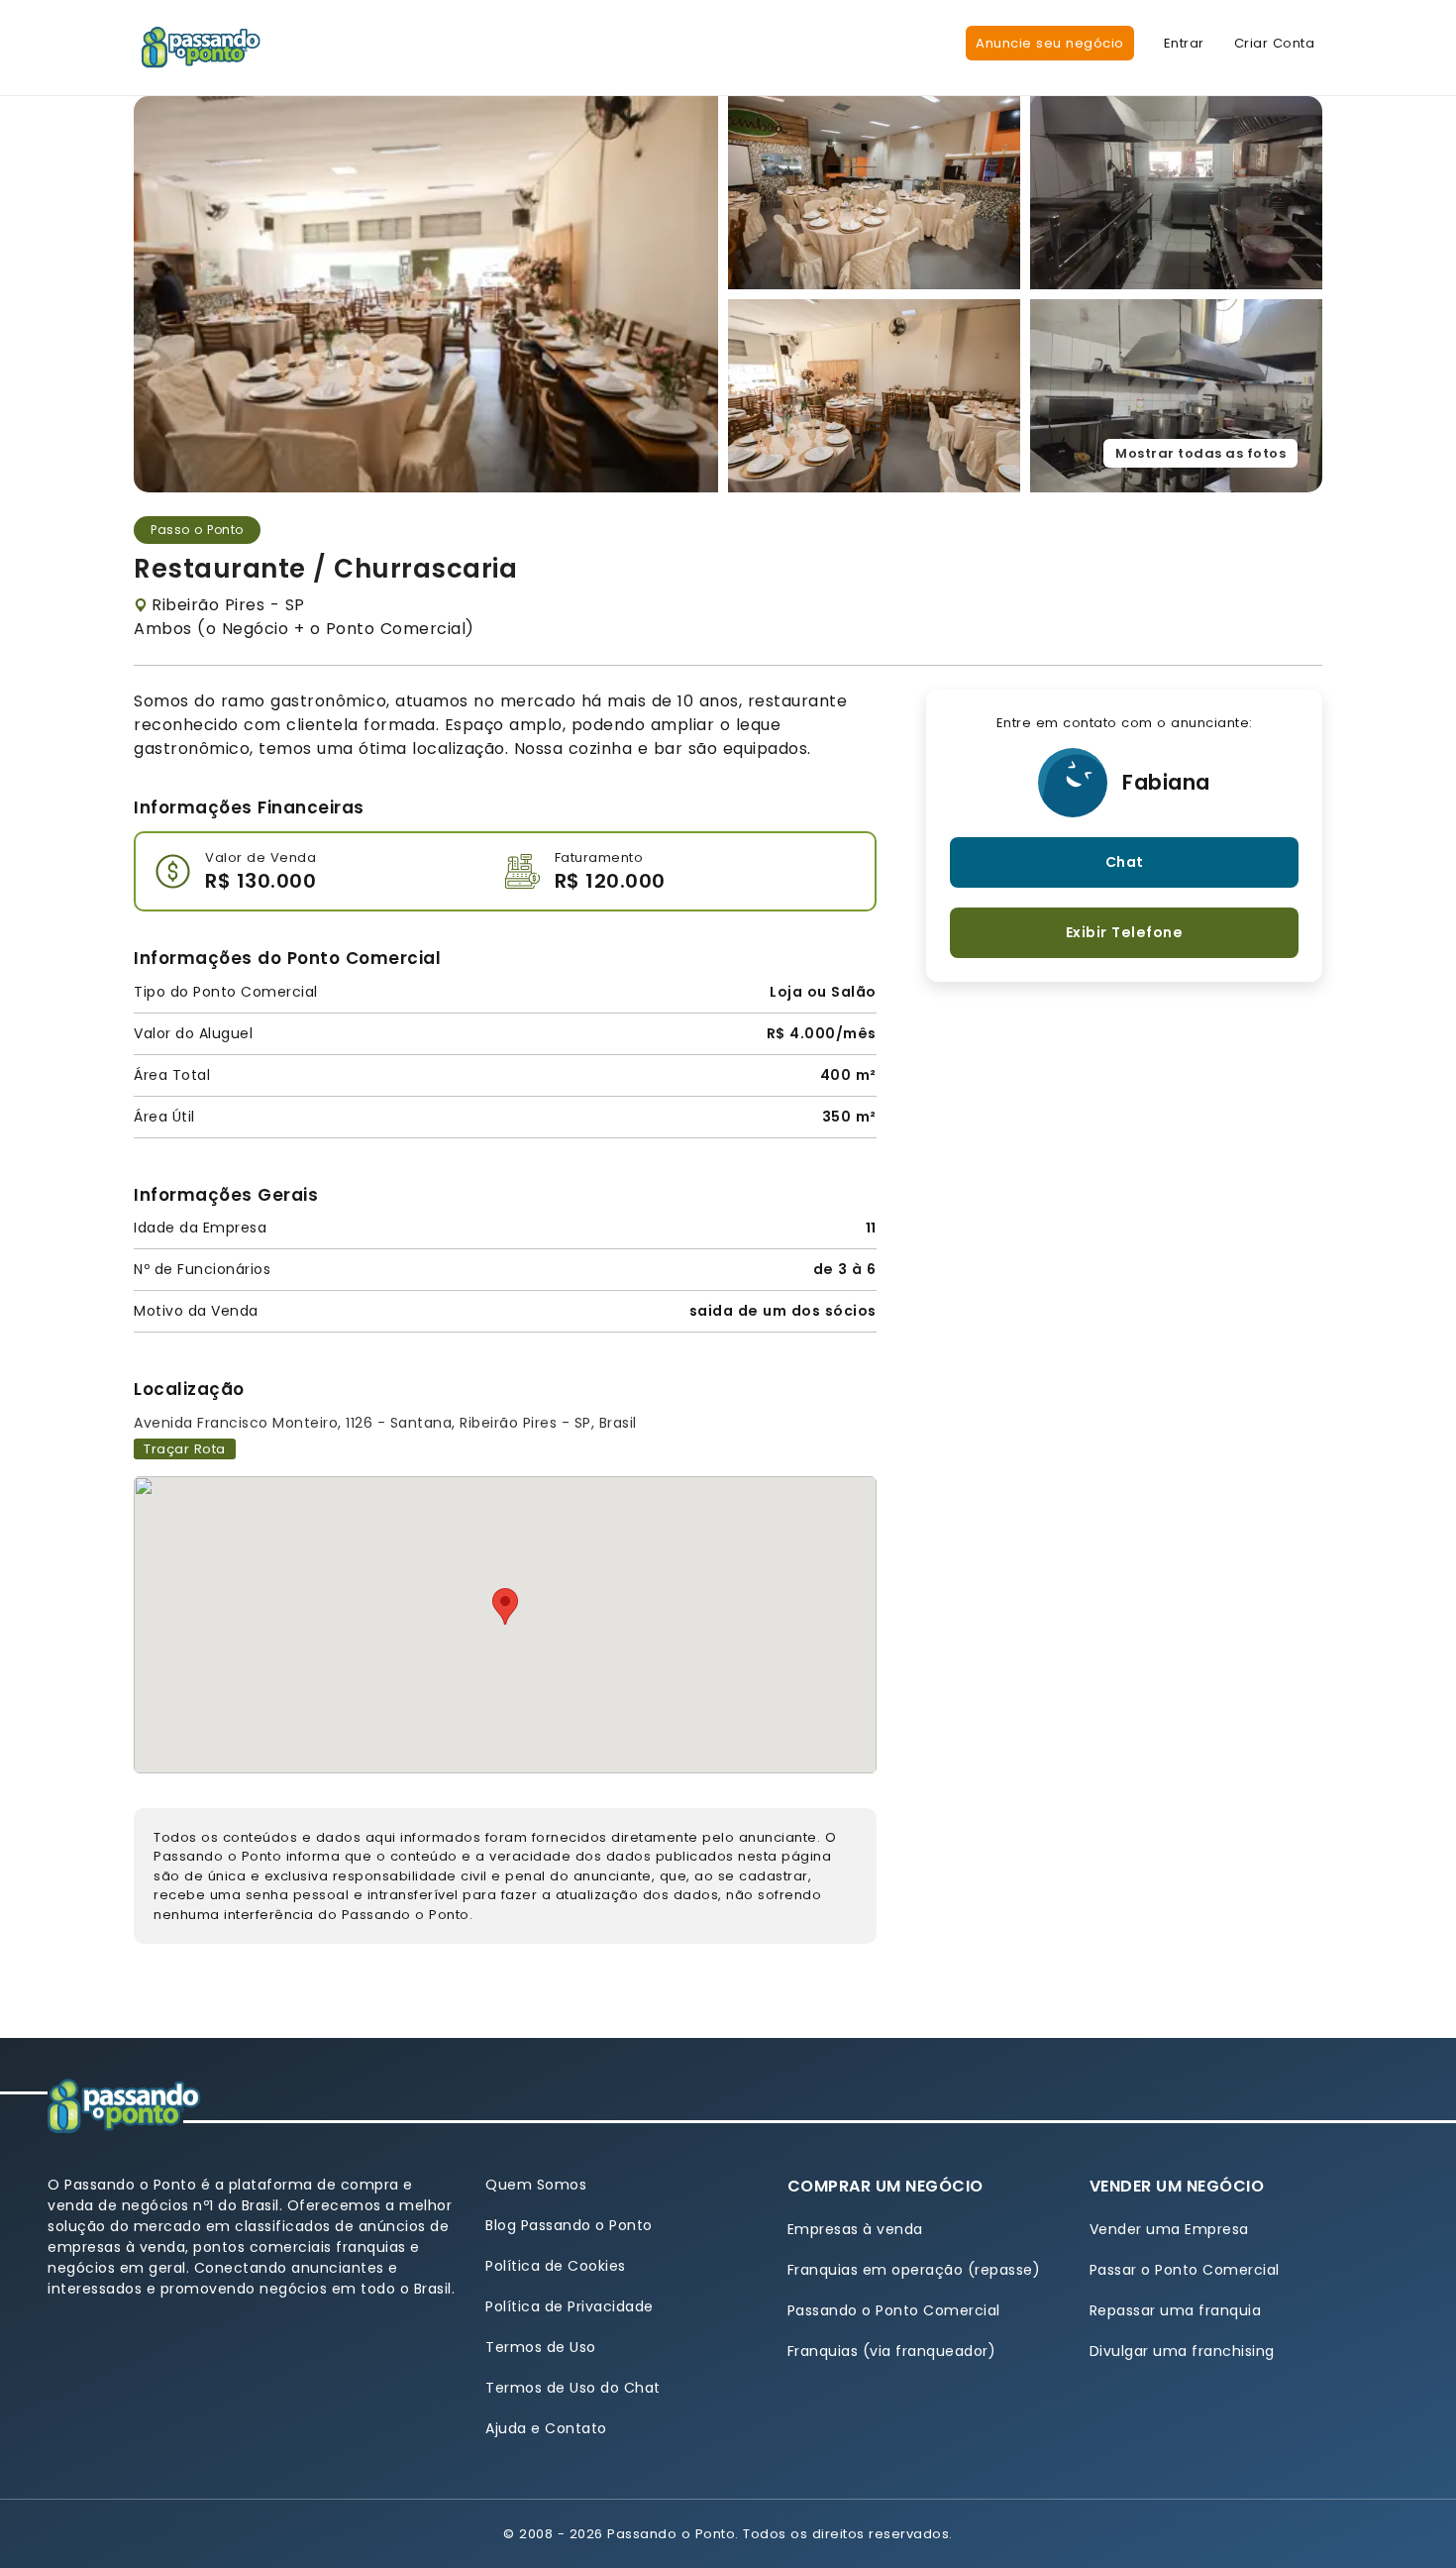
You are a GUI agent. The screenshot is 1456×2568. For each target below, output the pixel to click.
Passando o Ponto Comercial (894, 2310)
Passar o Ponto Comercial (1185, 2270)
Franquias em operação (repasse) (914, 2270)
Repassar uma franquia (1176, 2310)
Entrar (1184, 43)
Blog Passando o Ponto (569, 2225)
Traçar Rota (185, 1449)
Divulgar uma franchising (1182, 2351)
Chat (1125, 862)
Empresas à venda (855, 2229)
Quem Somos (536, 2185)
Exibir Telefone (1125, 932)
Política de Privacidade (570, 2306)
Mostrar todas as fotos (1200, 453)
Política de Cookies (556, 2266)
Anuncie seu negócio (1050, 43)
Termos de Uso (541, 2347)
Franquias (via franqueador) (892, 2351)
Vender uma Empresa (1169, 2229)
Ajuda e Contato (546, 2428)
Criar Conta (1275, 43)
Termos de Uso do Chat (573, 2388)
